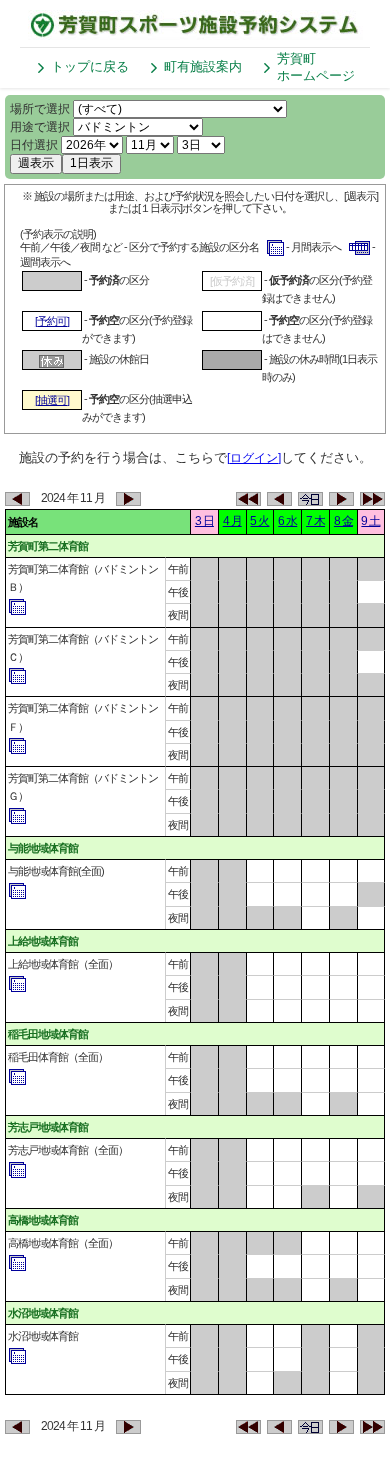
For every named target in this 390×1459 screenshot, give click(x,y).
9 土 (370, 521)
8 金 (343, 521)
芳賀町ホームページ (316, 67)
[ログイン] (254, 458)
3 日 (204, 521)
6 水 (287, 521)
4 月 (232, 521)
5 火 (259, 521)
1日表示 (91, 163)
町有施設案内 (203, 66)
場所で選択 (40, 109)
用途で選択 (40, 127)
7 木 (315, 521)
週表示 (36, 163)
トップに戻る (90, 66)
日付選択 (34, 145)
